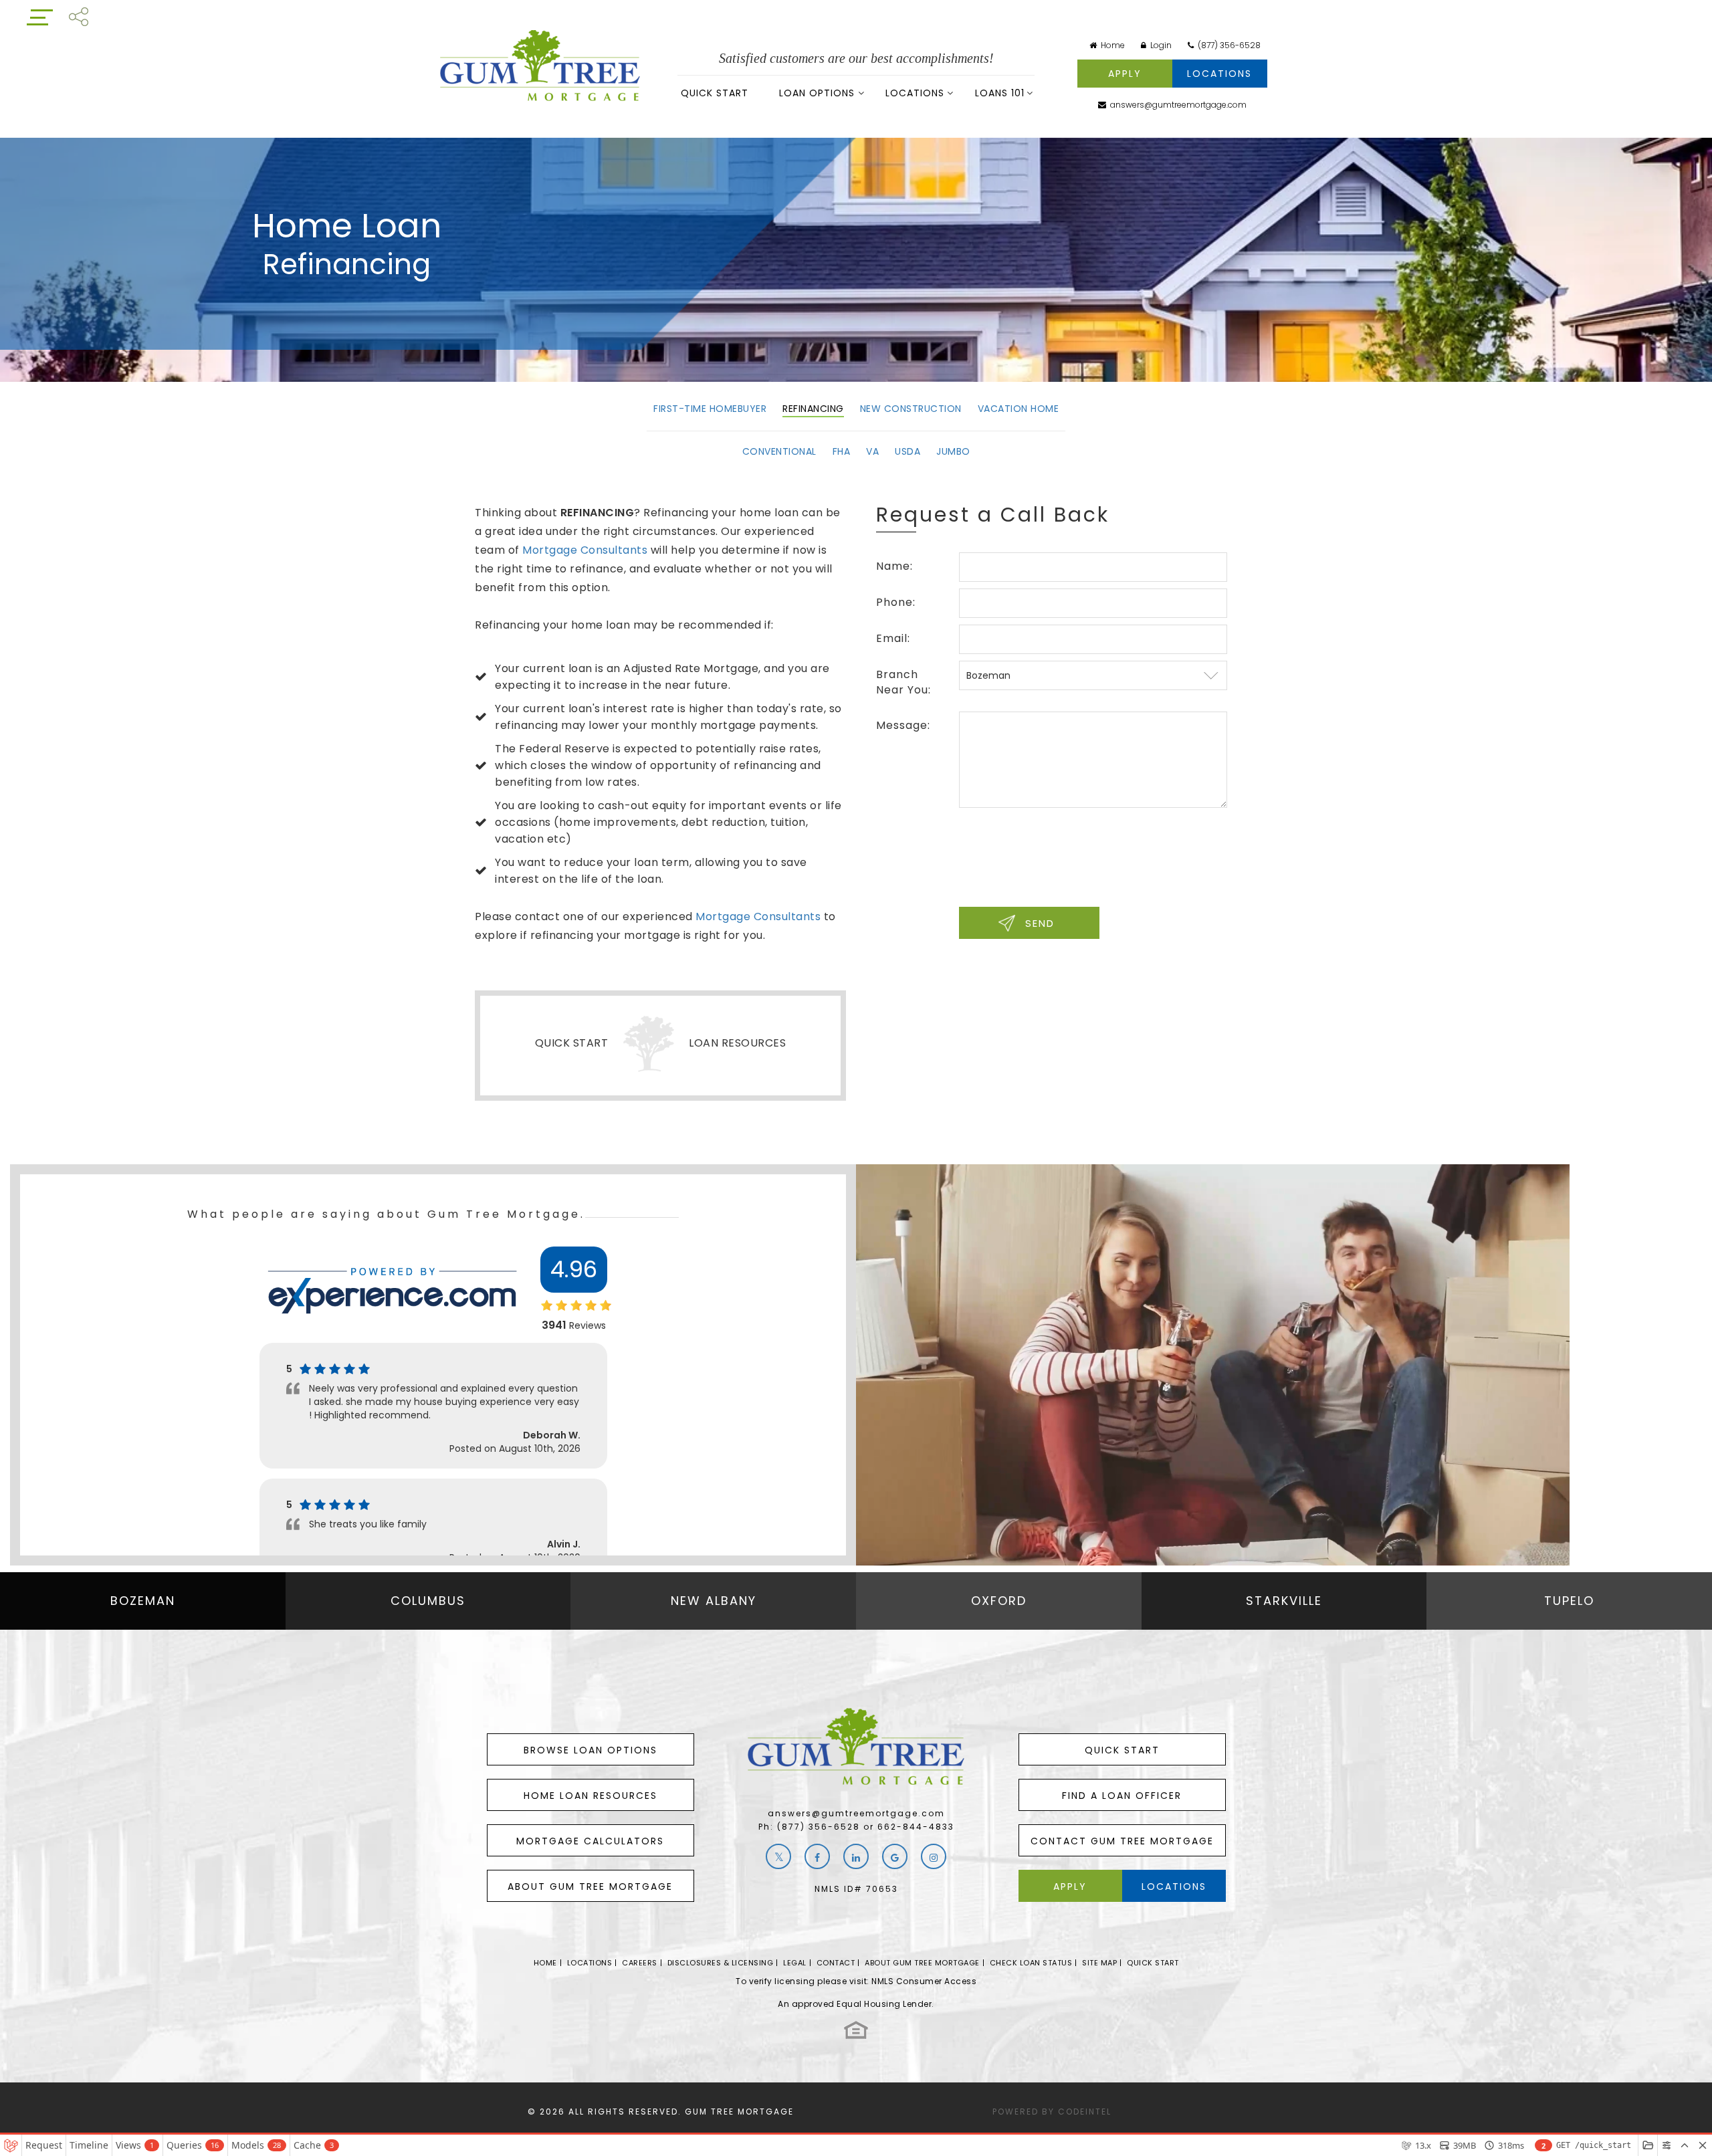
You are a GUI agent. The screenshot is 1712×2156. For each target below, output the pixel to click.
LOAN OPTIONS (817, 93)
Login (1160, 45)
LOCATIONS (915, 93)
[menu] (40, 16)
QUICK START (715, 93)
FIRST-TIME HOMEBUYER (710, 409)
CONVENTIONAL (779, 451)
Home (1112, 45)
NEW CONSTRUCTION (911, 409)
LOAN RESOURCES (737, 1043)
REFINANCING (813, 409)
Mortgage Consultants (585, 550)
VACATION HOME (1019, 409)
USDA (907, 451)
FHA (842, 451)
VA (872, 451)
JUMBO (953, 451)
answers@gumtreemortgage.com (1177, 105)
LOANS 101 (1000, 93)
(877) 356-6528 (1228, 45)
